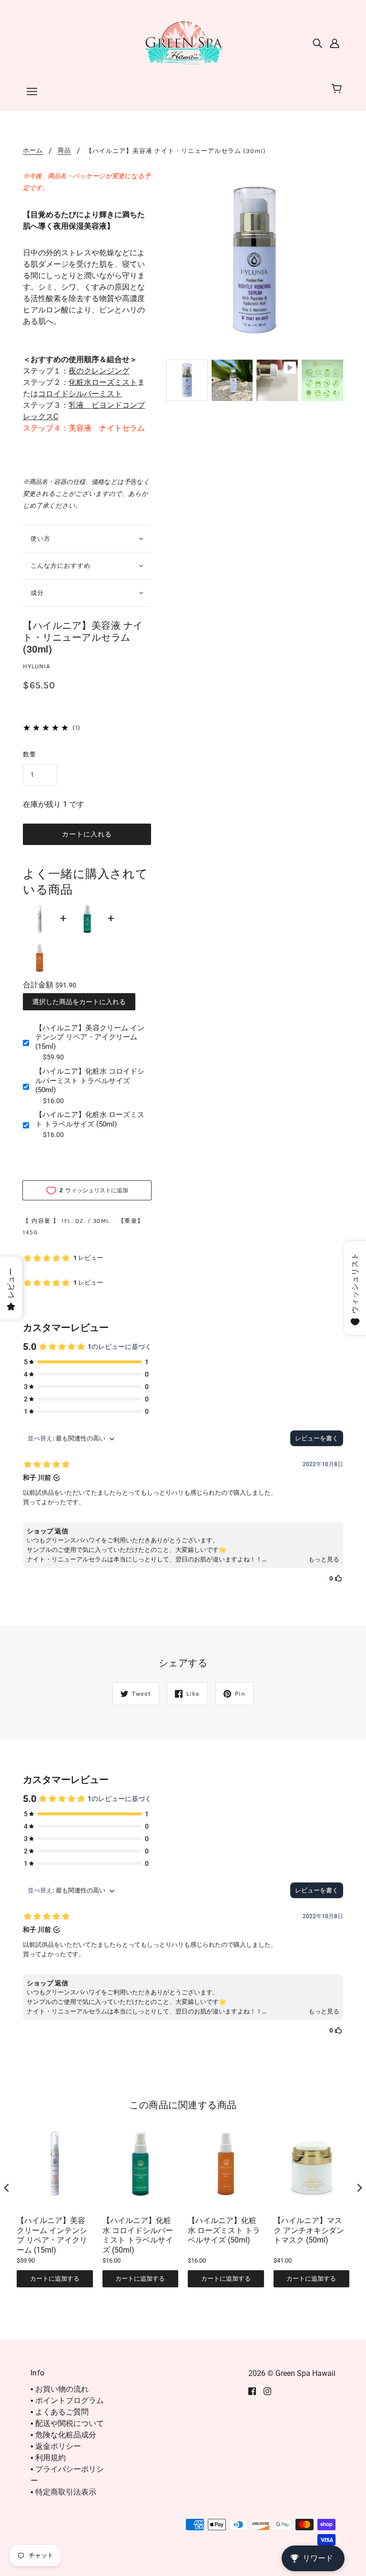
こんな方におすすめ (61, 566)
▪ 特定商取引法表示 (63, 2492)
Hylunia (36, 666)
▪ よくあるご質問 (60, 2412)
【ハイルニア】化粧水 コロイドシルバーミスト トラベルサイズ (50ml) (90, 1081)
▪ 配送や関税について (67, 2423)
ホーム (33, 151)
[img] (317, 43)
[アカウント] (335, 43)
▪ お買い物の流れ (60, 2389)
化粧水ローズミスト (103, 382)
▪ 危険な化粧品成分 (63, 2435)
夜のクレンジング (99, 371)
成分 (37, 593)
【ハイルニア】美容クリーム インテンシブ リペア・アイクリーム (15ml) (90, 1037)
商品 (64, 151)
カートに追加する (55, 2279)
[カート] (338, 89)
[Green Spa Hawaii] (183, 42)
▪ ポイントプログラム (67, 2400)
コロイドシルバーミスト (80, 394)
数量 (30, 754)
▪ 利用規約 (48, 2458)
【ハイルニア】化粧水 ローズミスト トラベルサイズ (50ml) (90, 1119)
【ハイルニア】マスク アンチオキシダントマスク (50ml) (309, 2230)
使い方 (41, 538)
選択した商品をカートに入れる (79, 1002)
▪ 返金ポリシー (56, 2446)
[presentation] (7, 2188)
